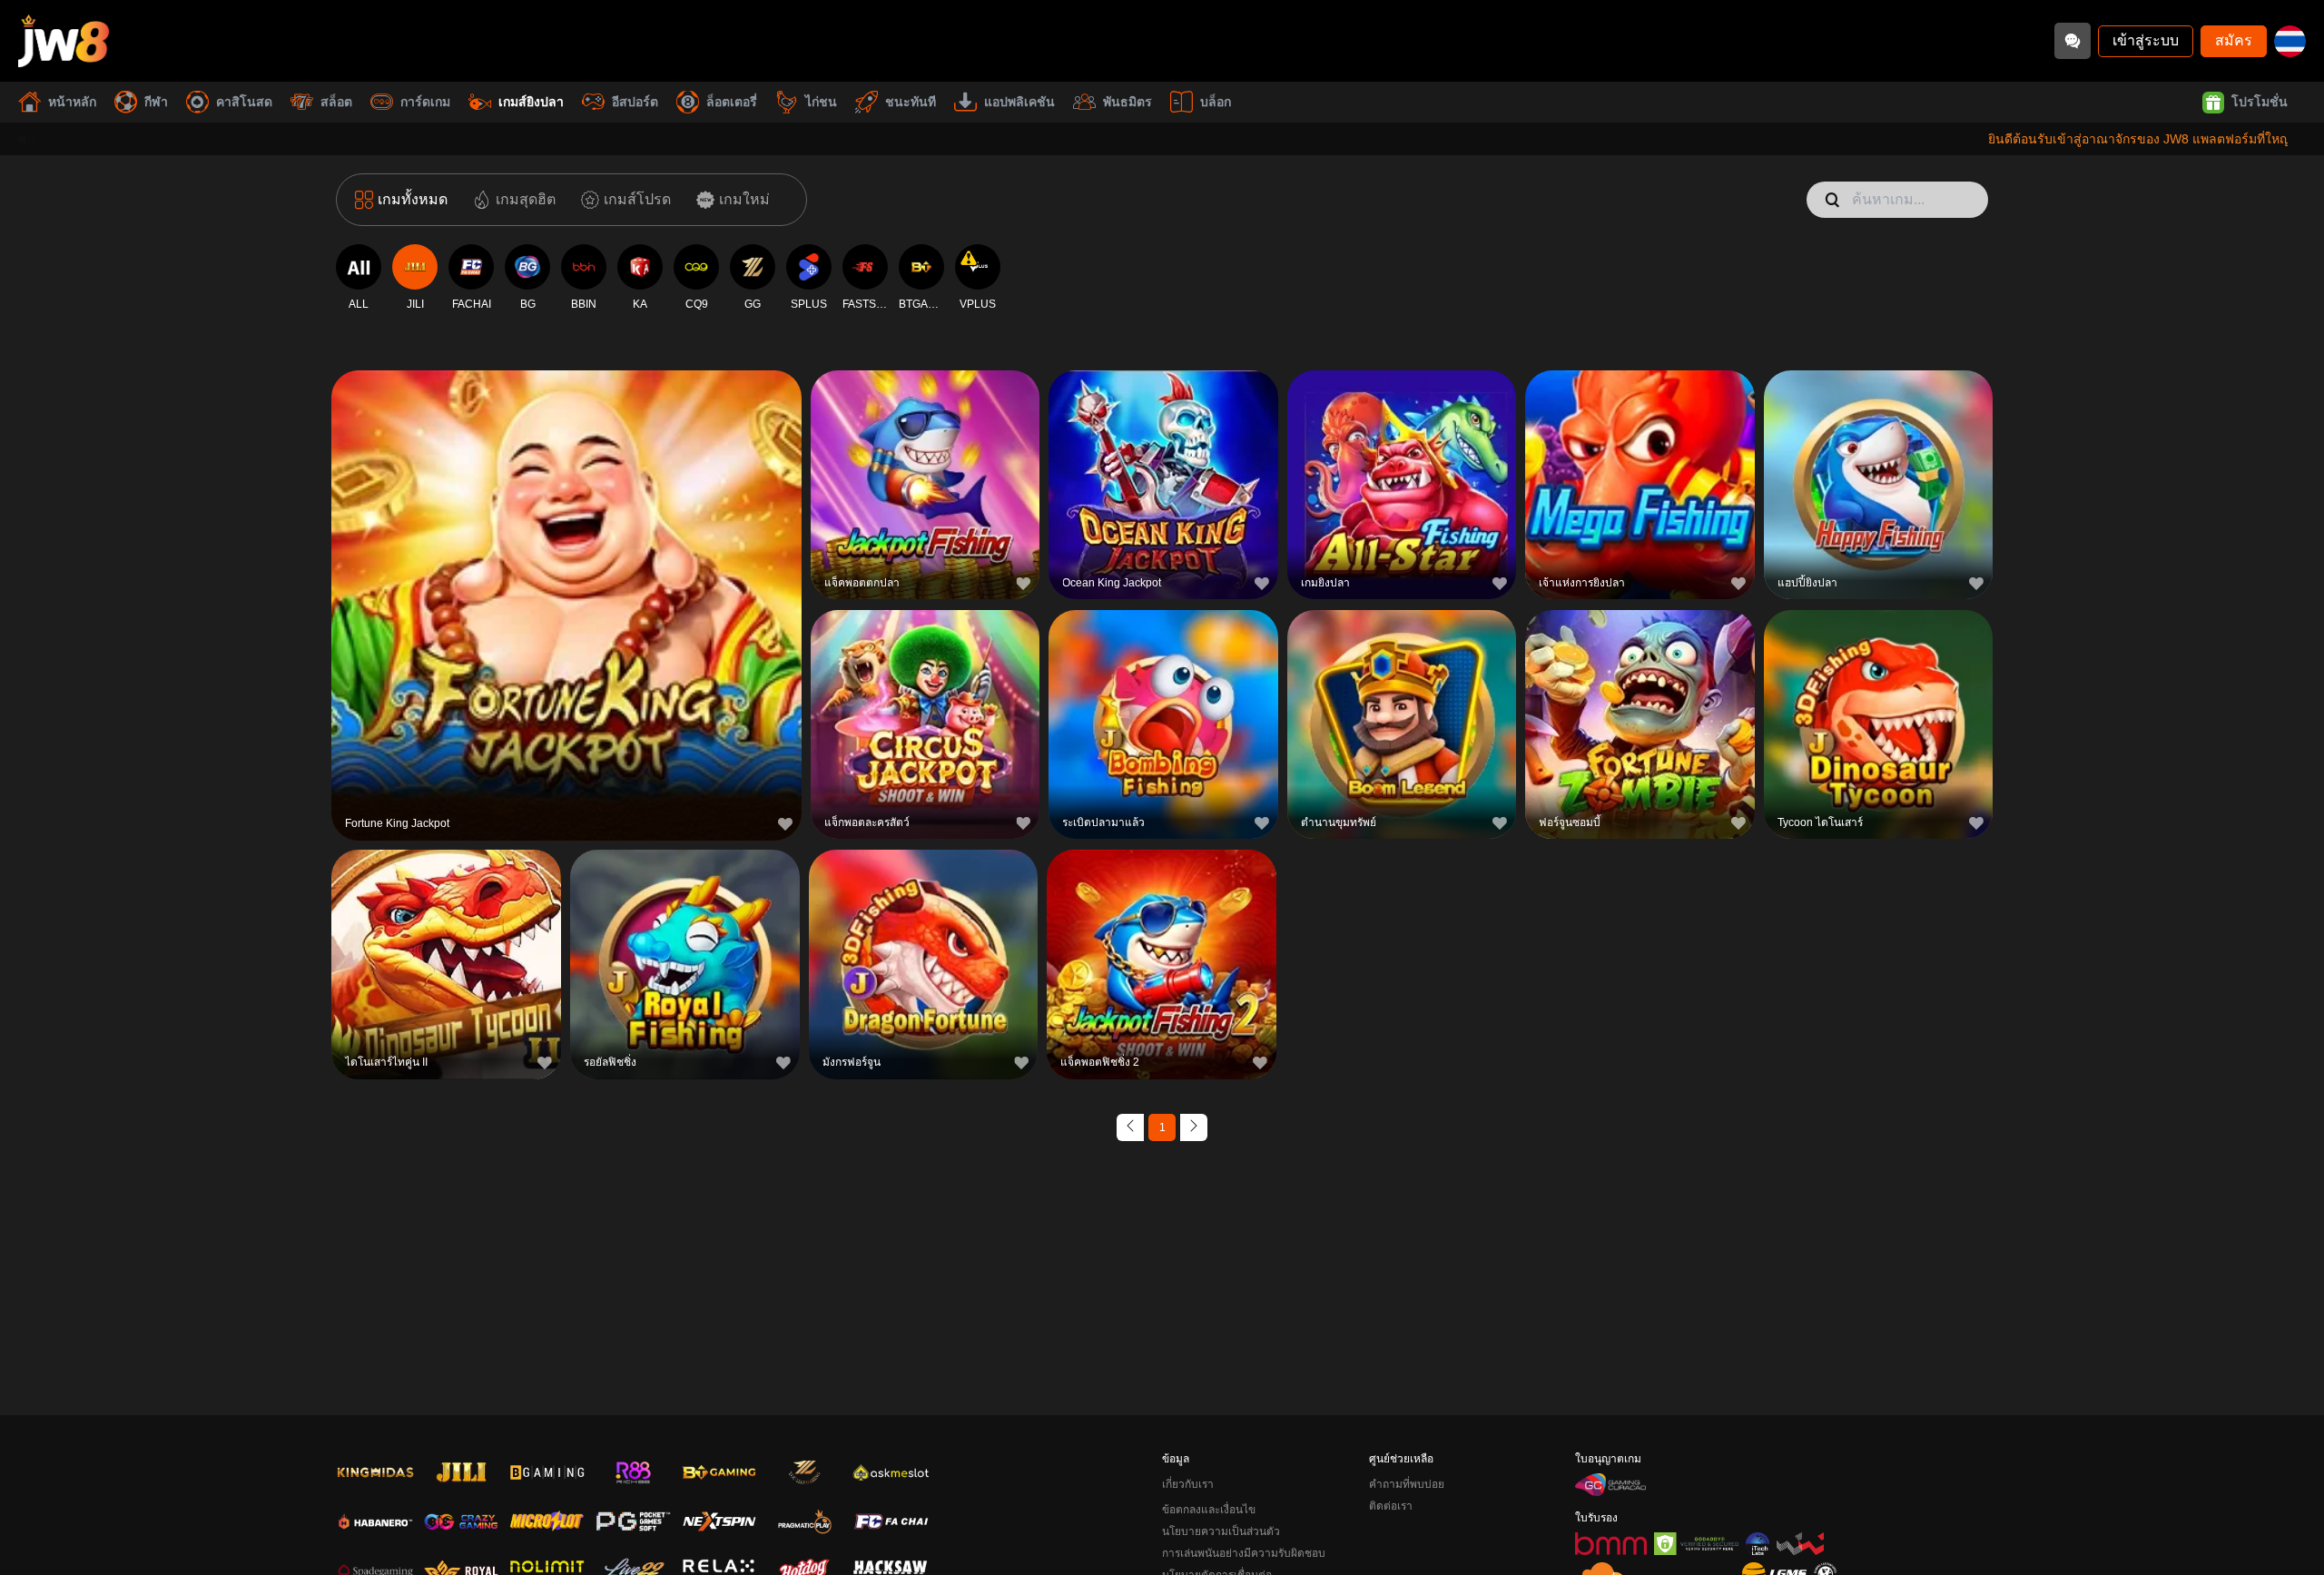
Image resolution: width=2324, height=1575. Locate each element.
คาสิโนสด (244, 102)
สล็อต (336, 102)
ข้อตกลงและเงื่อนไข (1209, 1510)
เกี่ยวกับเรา (1188, 1484)
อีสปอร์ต (635, 102)
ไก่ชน (821, 102)
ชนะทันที (911, 102)
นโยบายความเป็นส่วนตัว (1221, 1531)
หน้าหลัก (72, 102)
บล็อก (1216, 102)
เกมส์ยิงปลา (531, 102)
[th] (2290, 41)
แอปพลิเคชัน (1019, 102)
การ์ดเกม (425, 102)
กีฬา (156, 102)
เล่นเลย (566, 602)
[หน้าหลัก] (64, 41)
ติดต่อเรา (1391, 1506)
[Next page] (1194, 1127)
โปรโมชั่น (2260, 102)
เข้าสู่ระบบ (2146, 40)
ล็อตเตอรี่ (732, 102)
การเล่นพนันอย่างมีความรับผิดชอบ (1244, 1553)
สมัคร (2234, 40)
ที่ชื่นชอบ (566, 561)
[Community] (2073, 41)
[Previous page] (1130, 1127)
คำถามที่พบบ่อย (1407, 1484)
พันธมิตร (1128, 102)
